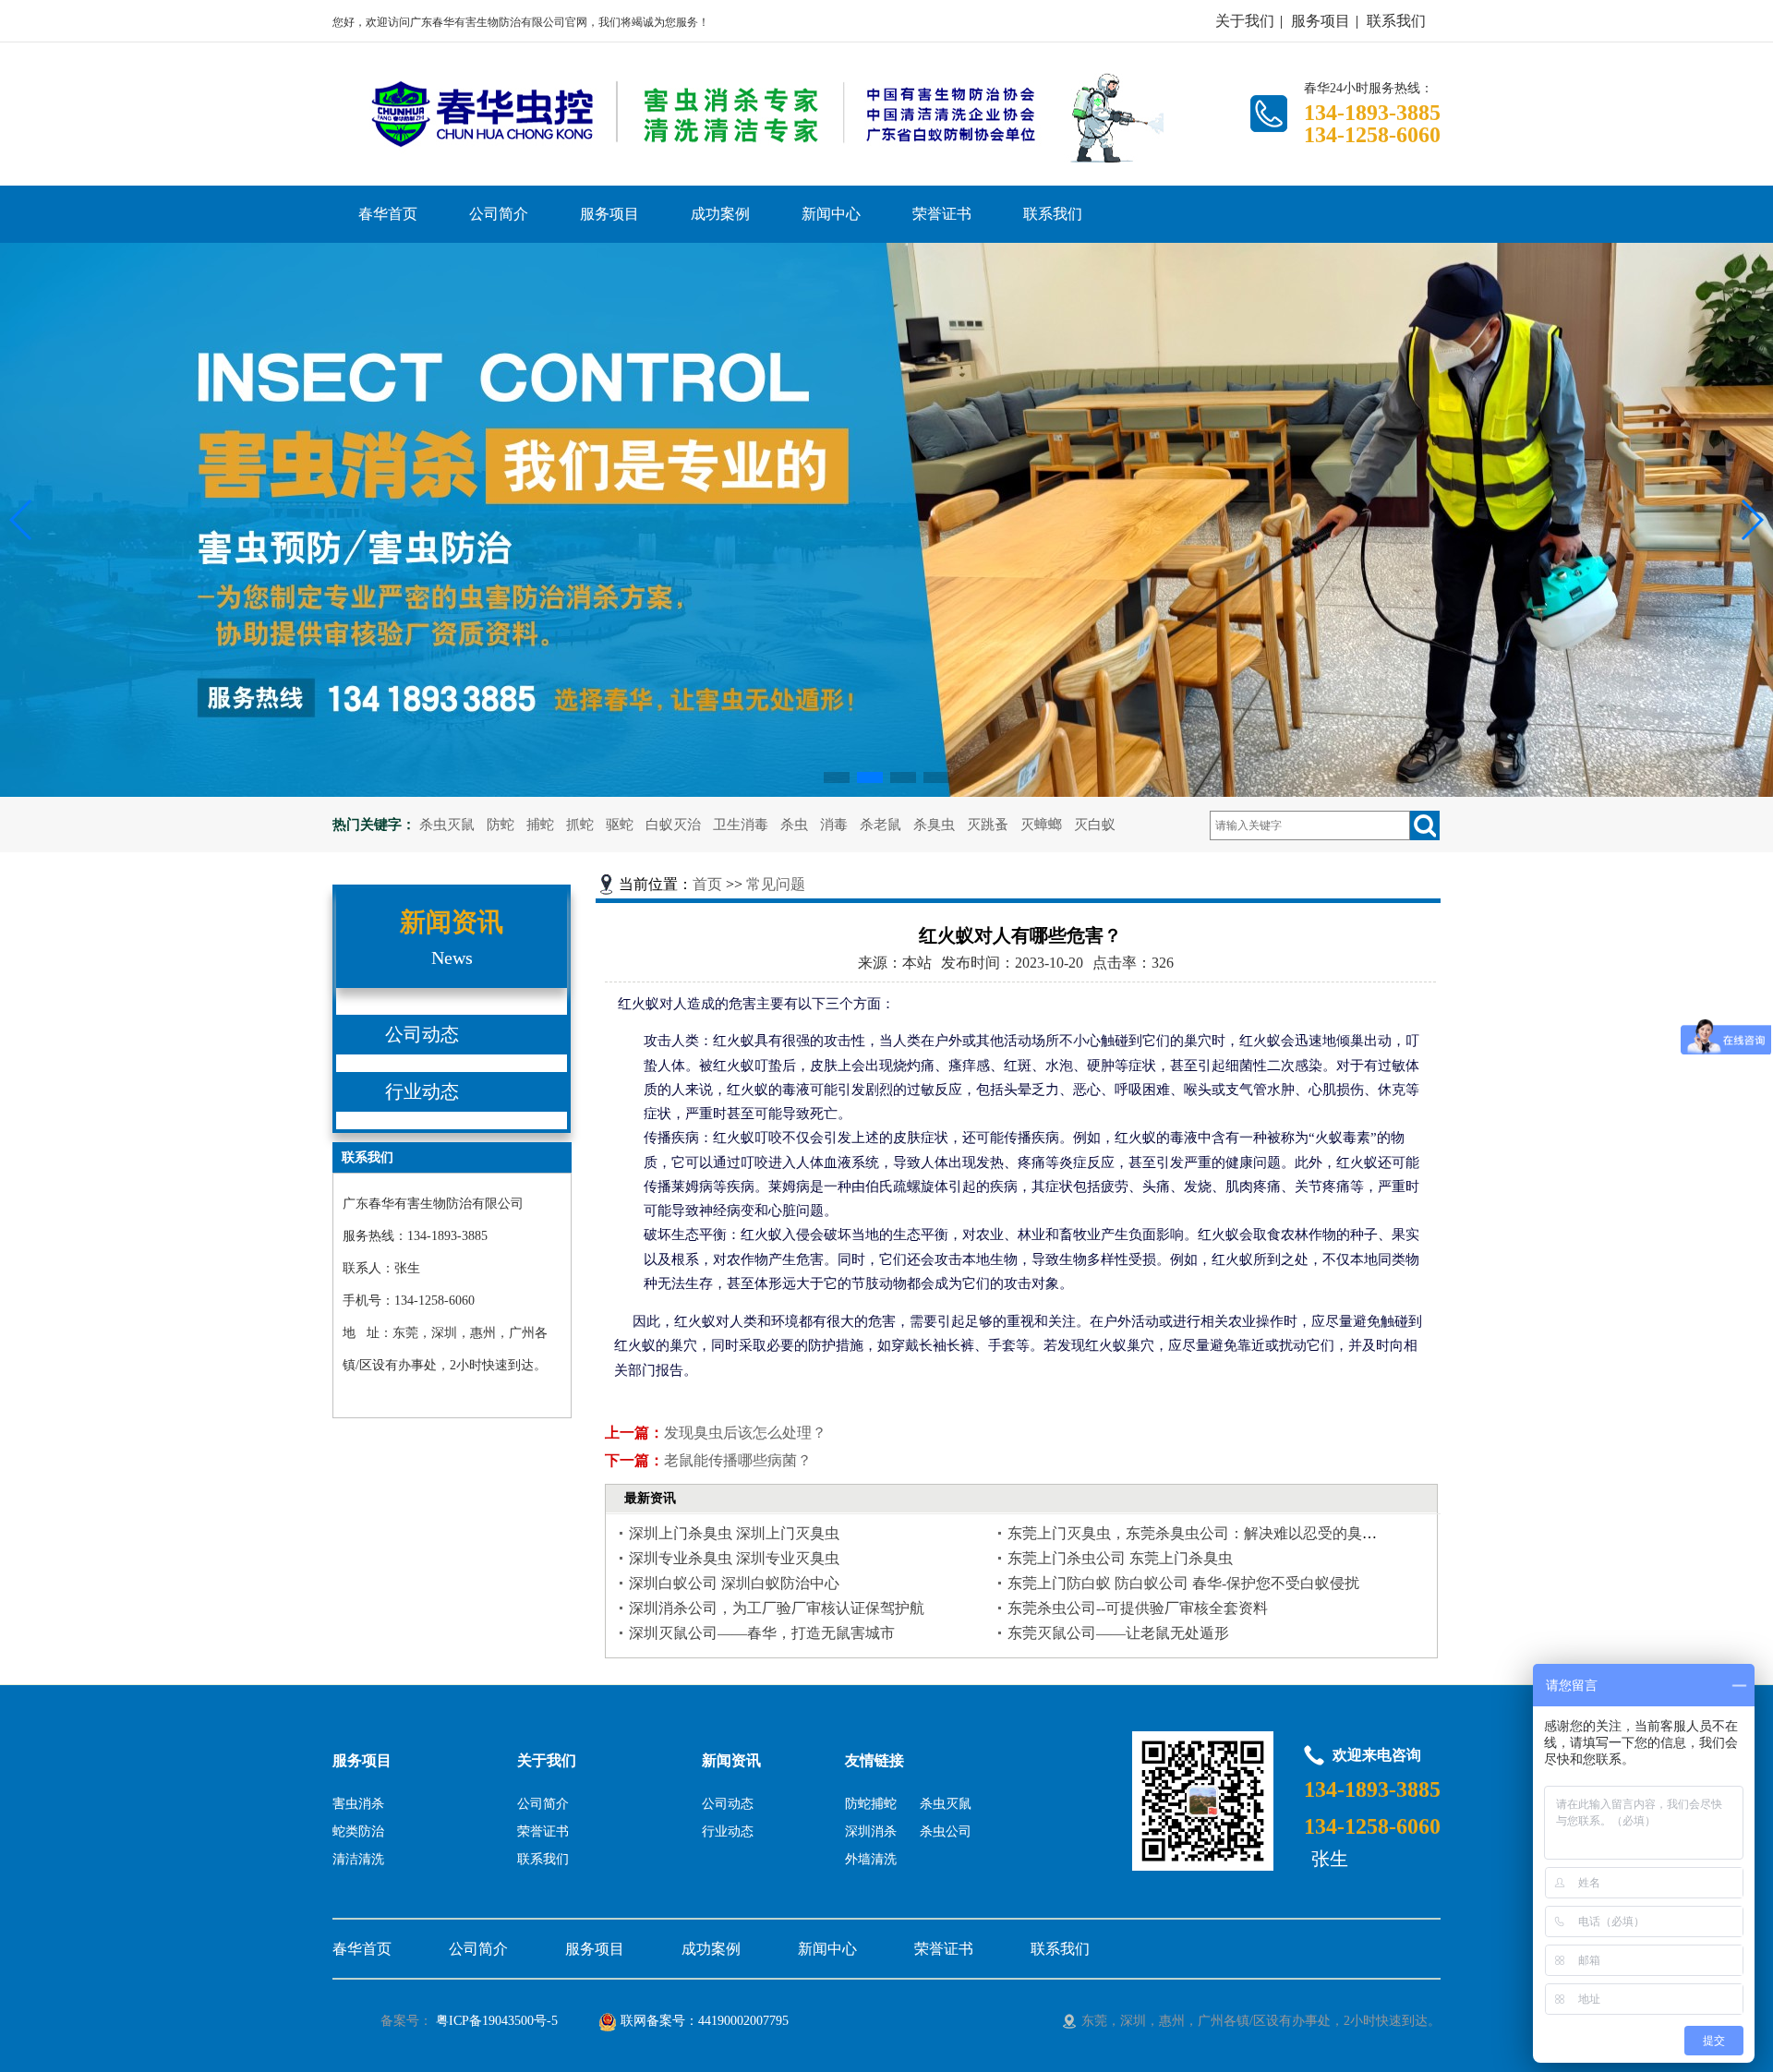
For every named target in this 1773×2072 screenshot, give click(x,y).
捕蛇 (540, 825)
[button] (837, 777)
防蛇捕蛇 (871, 1804)
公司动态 (422, 1034)
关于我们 (1245, 21)
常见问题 (776, 884)
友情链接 (874, 1760)
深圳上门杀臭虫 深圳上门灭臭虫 (734, 1533)
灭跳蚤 (988, 825)
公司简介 (499, 214)
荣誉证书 (942, 214)
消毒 (834, 825)
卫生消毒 (741, 825)
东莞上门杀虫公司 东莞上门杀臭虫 (1120, 1558)
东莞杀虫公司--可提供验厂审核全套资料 (1138, 1608)
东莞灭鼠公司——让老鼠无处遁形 (1118, 1633)
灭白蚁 (1095, 825)
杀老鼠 (880, 825)
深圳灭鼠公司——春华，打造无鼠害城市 (762, 1633)
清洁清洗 (358, 1859)
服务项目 (1321, 21)
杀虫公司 (946, 1831)
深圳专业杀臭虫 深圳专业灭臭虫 (734, 1558)
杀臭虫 (934, 825)
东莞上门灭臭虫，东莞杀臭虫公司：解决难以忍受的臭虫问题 (1207, 1533)
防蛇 (501, 825)
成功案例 (720, 214)
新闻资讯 (731, 1760)
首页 (707, 884)
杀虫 (794, 825)
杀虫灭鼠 (447, 825)
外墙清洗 (871, 1859)
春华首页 (388, 214)
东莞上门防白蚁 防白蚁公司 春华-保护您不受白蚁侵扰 (1183, 1583)
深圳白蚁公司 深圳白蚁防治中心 (734, 1583)
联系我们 (1396, 21)
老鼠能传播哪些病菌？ (738, 1460)
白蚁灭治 (673, 825)
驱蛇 (620, 825)
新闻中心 (831, 214)
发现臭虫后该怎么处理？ (745, 1433)
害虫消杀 (358, 1804)
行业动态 (422, 1091)
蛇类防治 (358, 1831)
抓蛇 (580, 825)
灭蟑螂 (1041, 825)
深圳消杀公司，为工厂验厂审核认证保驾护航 (777, 1608)
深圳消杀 (871, 1831)
